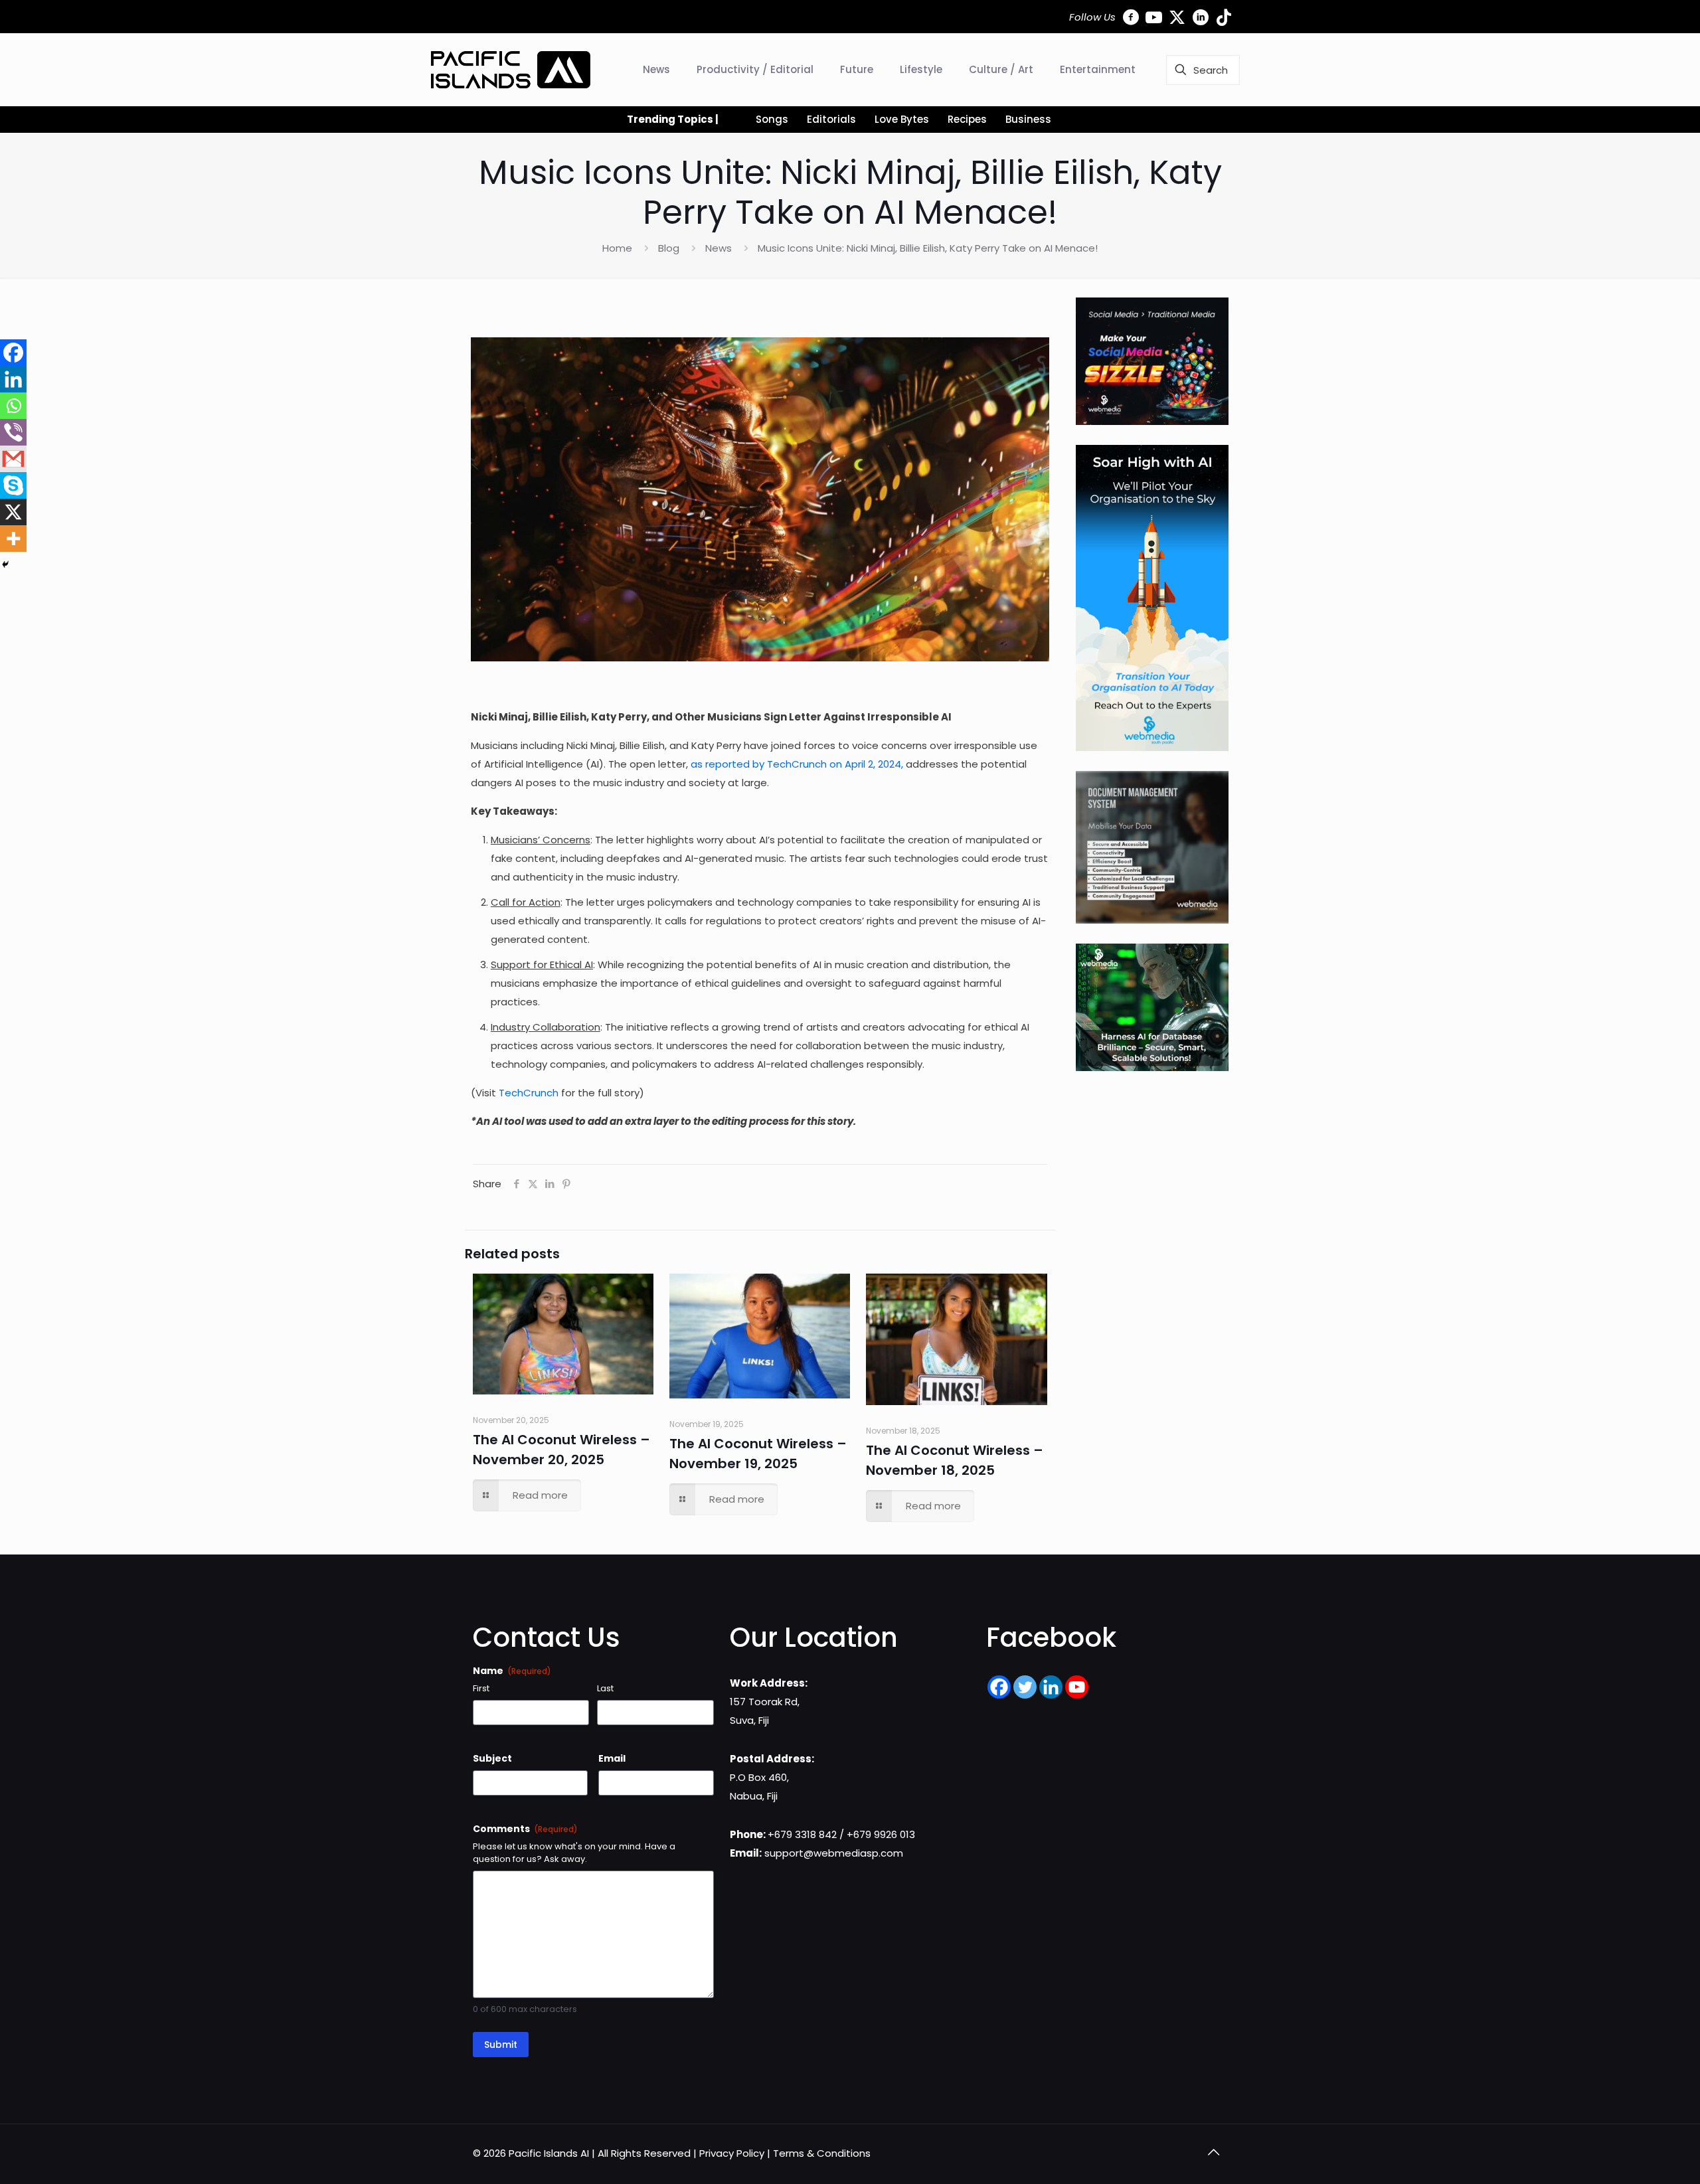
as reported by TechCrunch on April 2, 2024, (797, 764)
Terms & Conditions (822, 2153)
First (481, 1689)
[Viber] (13, 432)
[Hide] (5, 564)
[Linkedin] (13, 379)
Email (612, 1758)
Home (617, 248)
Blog (669, 248)
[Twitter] (1025, 1687)
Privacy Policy (732, 2153)
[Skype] (13, 485)
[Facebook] (13, 353)
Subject (492, 1758)
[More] (13, 539)
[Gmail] (13, 459)
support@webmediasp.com (834, 1853)
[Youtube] (1077, 1687)
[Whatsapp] (13, 406)
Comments (525, 1829)
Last (605, 1689)
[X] (13, 512)
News (719, 248)
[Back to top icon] (1213, 2152)
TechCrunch (529, 1093)
